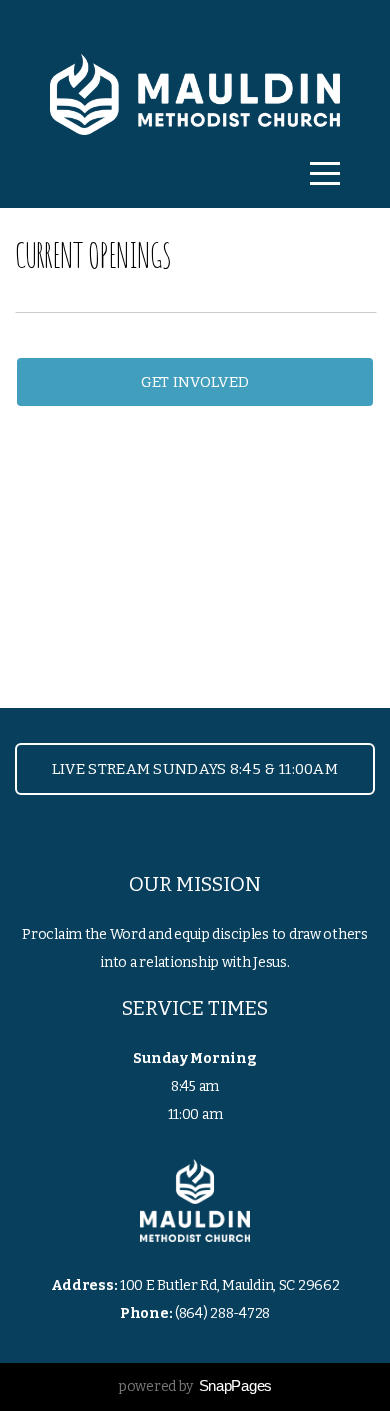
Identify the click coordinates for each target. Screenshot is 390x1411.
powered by (195, 1386)
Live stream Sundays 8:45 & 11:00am (195, 769)
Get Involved (195, 382)
